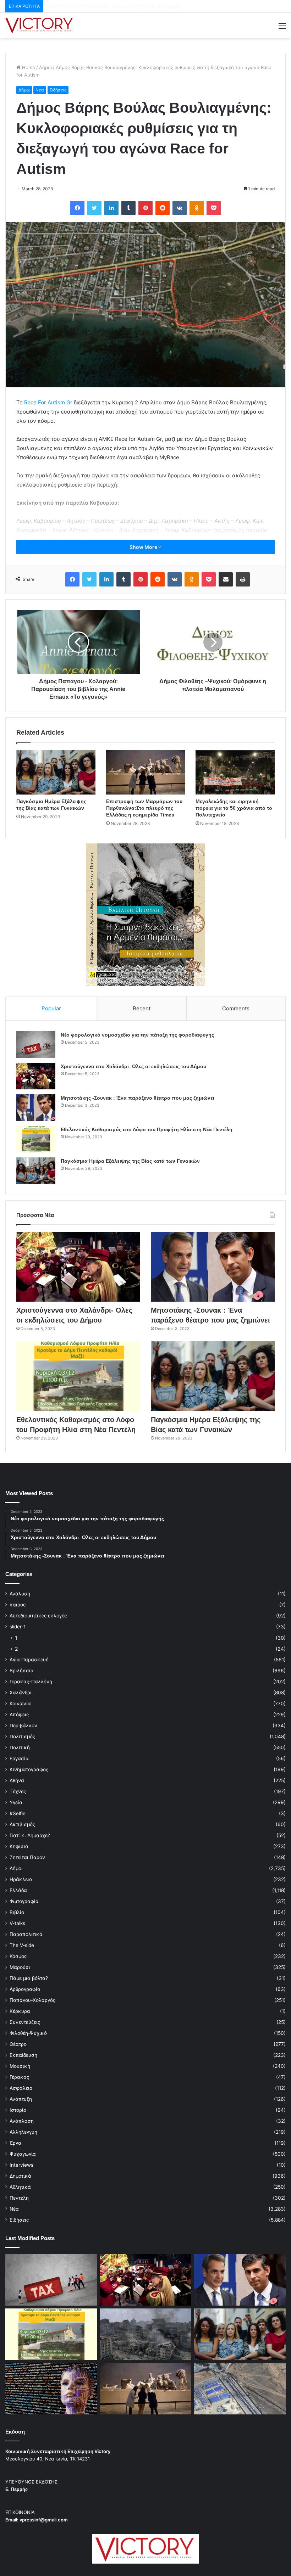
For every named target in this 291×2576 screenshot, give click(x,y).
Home (28, 67)
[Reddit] (163, 208)
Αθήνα (17, 1780)
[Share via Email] (226, 579)
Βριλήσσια (22, 1671)
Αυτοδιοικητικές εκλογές (38, 1616)
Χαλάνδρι (21, 1693)
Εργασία (19, 1758)
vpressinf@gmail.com (44, 2520)
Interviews (21, 2165)
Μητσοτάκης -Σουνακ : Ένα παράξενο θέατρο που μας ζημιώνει (118, 6)
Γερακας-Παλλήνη (31, 1682)
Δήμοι (45, 67)
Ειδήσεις (58, 90)
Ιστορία (18, 2110)
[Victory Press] (39, 26)
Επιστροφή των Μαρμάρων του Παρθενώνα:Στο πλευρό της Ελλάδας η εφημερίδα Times (144, 808)
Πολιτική (20, 1747)
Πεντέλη (19, 2198)
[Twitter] (94, 208)
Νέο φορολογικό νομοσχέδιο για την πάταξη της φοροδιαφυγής (137, 1035)
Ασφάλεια (21, 2088)
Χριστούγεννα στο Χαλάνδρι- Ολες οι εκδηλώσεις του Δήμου (133, 1066)
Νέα (40, 90)
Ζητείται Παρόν (27, 1857)
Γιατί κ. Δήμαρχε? (30, 1835)
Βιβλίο (17, 1912)
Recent (142, 1008)
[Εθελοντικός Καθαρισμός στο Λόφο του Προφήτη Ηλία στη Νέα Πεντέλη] (36, 1139)
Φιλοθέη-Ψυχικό (28, 2033)
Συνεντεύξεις (25, 2022)
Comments (236, 1008)
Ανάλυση (20, 1594)
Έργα (15, 2143)
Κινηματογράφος (29, 1769)
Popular (51, 1008)
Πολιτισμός (22, 1736)
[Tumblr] (128, 208)
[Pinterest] (145, 208)
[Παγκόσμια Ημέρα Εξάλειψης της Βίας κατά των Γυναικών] (56, 773)
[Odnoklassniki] (197, 208)
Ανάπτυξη (21, 2099)
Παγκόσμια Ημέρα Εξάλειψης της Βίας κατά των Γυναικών (130, 1161)
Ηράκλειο (21, 1879)
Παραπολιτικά (26, 1934)
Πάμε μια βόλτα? (29, 1978)
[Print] (243, 579)
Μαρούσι (20, 1967)
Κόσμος (18, 1956)
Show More (144, 547)
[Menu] (282, 28)
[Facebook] (77, 208)
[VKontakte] (180, 208)
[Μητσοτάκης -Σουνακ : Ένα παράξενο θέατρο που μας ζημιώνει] (36, 1108)
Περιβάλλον (23, 1725)
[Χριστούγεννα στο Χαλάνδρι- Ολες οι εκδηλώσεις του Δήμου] (36, 1076)
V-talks (17, 1923)
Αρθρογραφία (25, 1989)
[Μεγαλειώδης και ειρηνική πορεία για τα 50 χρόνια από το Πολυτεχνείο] (235, 772)
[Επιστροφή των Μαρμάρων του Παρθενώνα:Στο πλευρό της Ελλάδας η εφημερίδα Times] (146, 772)
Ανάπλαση (22, 2121)
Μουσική (20, 2066)
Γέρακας (19, 2077)
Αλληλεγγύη (23, 2132)
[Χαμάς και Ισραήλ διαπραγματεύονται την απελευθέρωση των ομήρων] (145, 2334)
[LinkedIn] (111, 208)
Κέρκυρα (20, 2011)
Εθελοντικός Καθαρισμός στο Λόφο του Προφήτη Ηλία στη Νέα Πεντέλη (147, 1129)
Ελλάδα (18, 1890)
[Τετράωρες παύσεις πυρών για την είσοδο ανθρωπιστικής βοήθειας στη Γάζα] (240, 2389)
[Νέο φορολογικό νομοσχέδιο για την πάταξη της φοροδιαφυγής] (36, 1045)
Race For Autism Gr (48, 402)
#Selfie (18, 1813)
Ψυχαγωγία (23, 2154)
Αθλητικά (20, 2187)
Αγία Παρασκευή (29, 1660)
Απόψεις (19, 1714)
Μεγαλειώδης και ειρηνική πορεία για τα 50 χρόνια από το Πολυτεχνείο (234, 808)
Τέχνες (18, 1791)
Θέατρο (18, 2044)
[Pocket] (214, 208)
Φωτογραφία (24, 1901)
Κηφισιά (19, 1846)
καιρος (18, 1605)
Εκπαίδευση (23, 2055)
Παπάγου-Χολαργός (32, 2000)
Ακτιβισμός (22, 1824)
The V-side (22, 1945)
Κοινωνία (20, 1704)
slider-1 (18, 1627)
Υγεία (16, 1802)
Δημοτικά (20, 2176)
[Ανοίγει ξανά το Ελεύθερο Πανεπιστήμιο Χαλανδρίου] (51, 2389)
